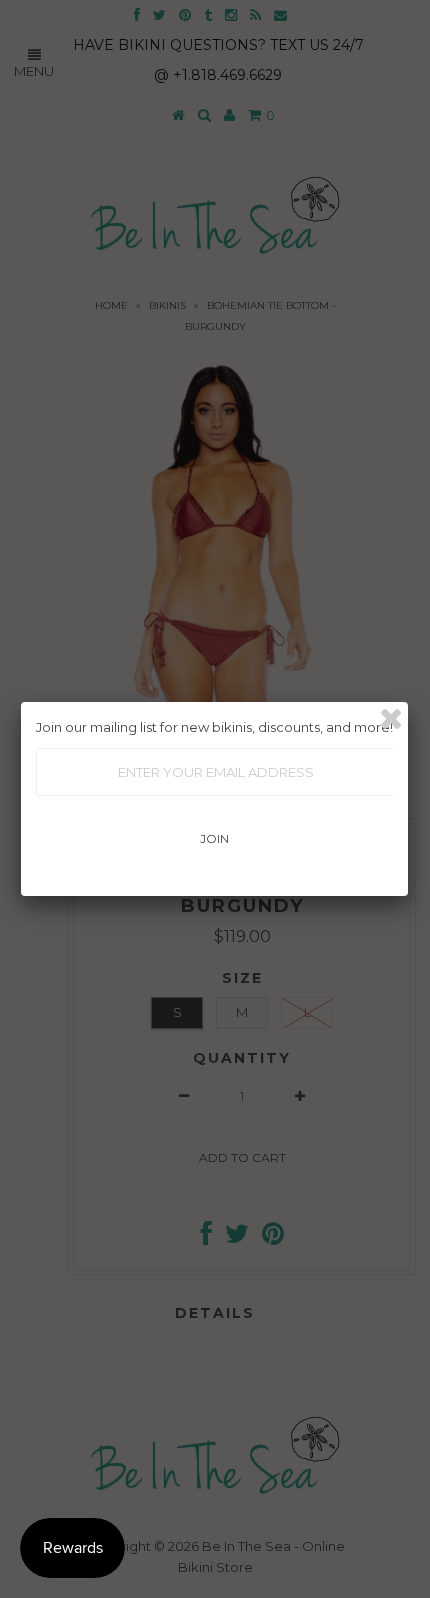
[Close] (391, 719)
